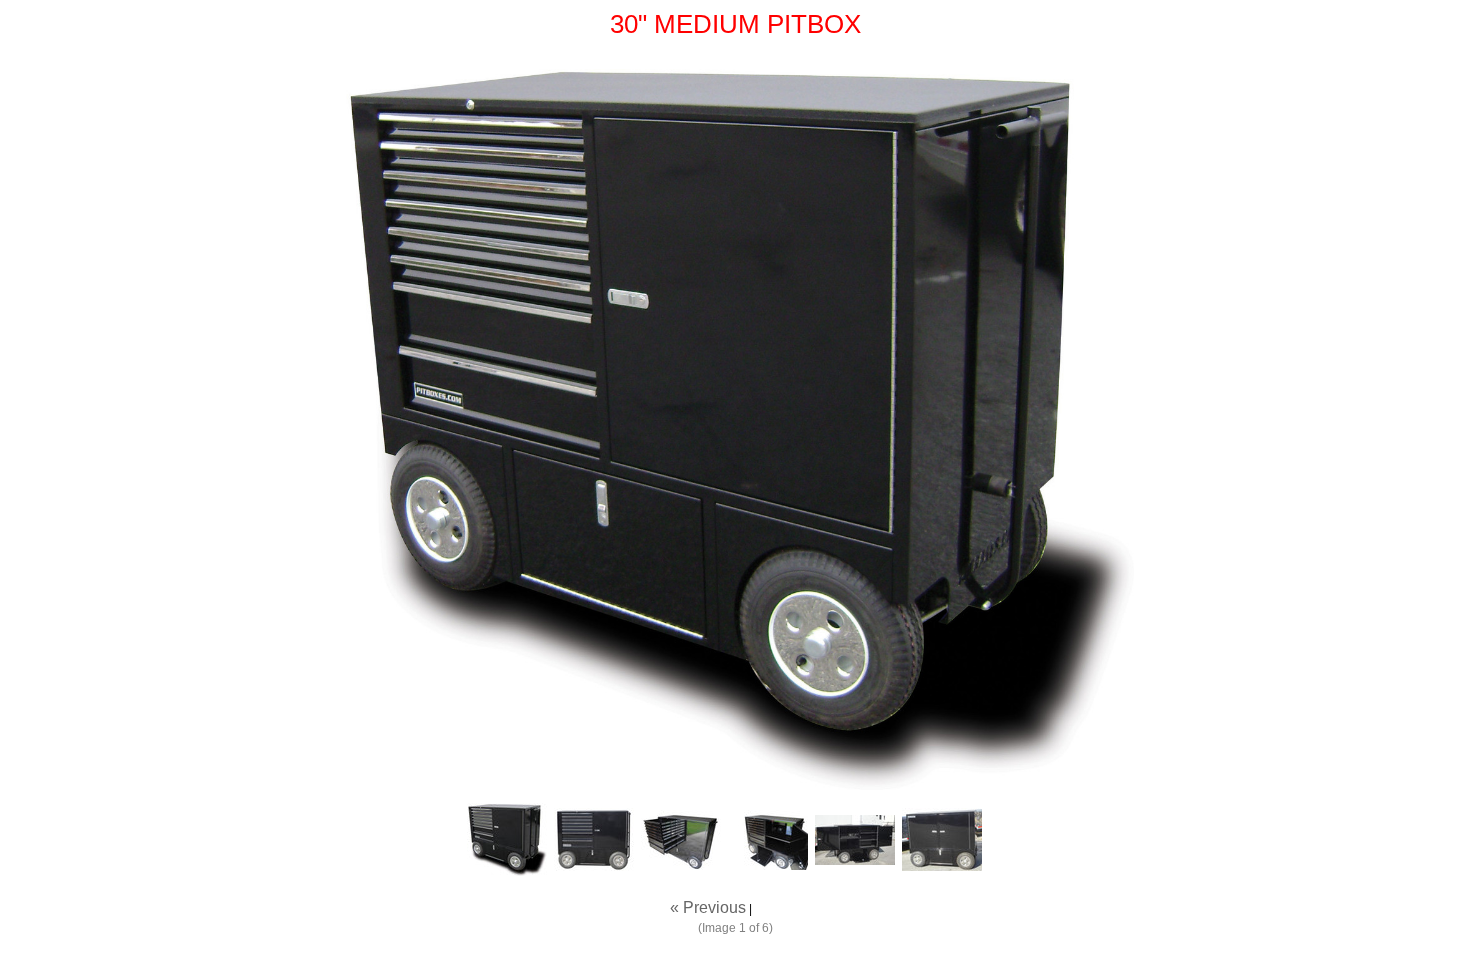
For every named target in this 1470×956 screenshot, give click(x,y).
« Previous (708, 907)
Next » (778, 907)
